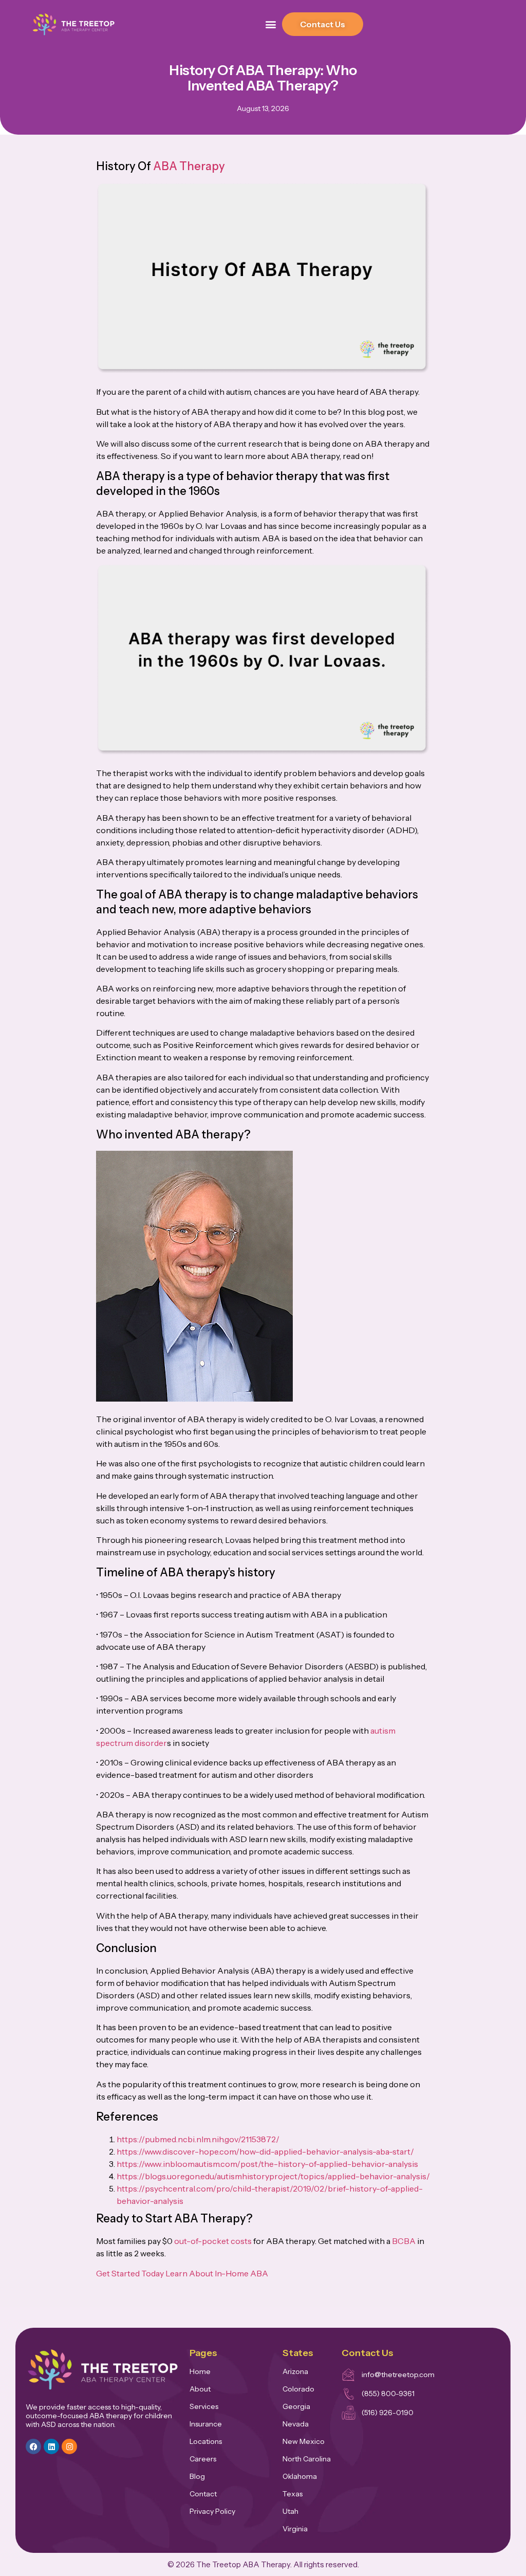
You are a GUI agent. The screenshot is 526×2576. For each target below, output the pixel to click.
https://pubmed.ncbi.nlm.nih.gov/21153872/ (198, 2139)
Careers (203, 2459)
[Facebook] (33, 2446)
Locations (206, 2441)
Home (200, 2371)
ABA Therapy (189, 166)
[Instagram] (69, 2446)
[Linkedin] (51, 2446)
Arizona (295, 2371)
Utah (290, 2511)
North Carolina (307, 2459)
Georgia (296, 2406)
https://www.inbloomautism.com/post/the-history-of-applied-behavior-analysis (267, 2164)
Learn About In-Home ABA (217, 2273)
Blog (197, 2476)
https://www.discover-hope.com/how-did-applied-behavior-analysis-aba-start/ (265, 2151)
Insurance (206, 2424)
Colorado (298, 2389)
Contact (203, 2494)
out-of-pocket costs (213, 2241)
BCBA (404, 2241)
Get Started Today (130, 2273)
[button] (271, 24)
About (200, 2389)
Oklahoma (300, 2476)
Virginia (295, 2529)
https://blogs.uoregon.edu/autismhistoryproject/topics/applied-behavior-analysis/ (273, 2176)
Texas (293, 2494)
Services (204, 2406)
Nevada (296, 2424)
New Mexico (304, 2441)
